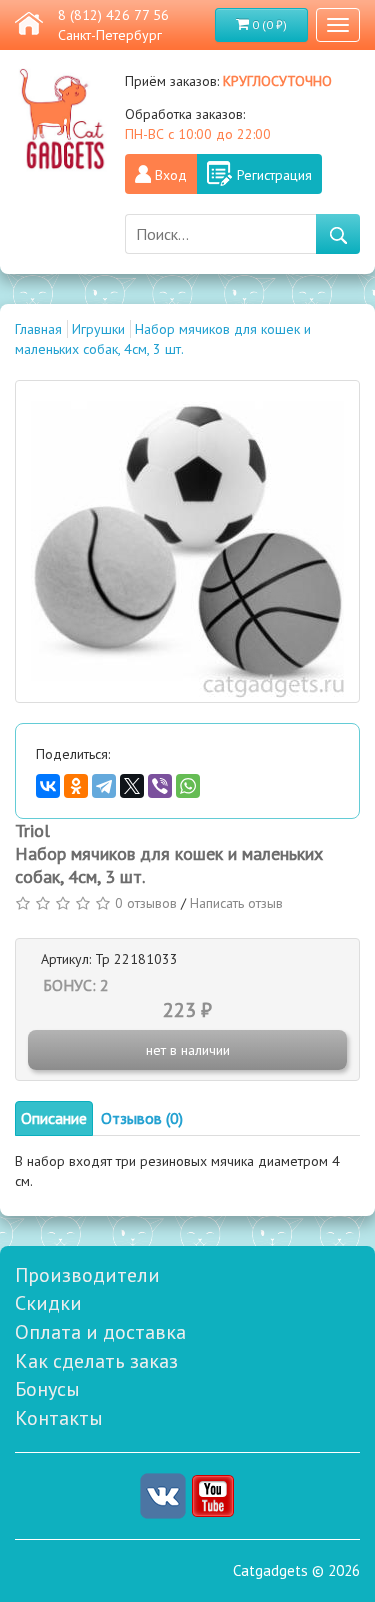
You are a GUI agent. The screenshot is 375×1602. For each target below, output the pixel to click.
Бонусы (47, 1389)
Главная (38, 329)
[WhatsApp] (188, 786)
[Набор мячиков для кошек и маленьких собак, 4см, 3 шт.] (187, 541)
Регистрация (274, 175)
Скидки (48, 1303)
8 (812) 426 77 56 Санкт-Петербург (113, 25)
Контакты (59, 1418)
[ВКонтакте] (48, 786)
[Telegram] (104, 786)
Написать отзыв (236, 903)
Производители (87, 1275)
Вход (171, 175)
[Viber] (160, 786)
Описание (54, 1118)
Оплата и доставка (100, 1332)
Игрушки (98, 329)
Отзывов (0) (142, 1118)
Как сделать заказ (96, 1361)
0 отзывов (146, 903)
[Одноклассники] (76, 786)
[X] (132, 786)
